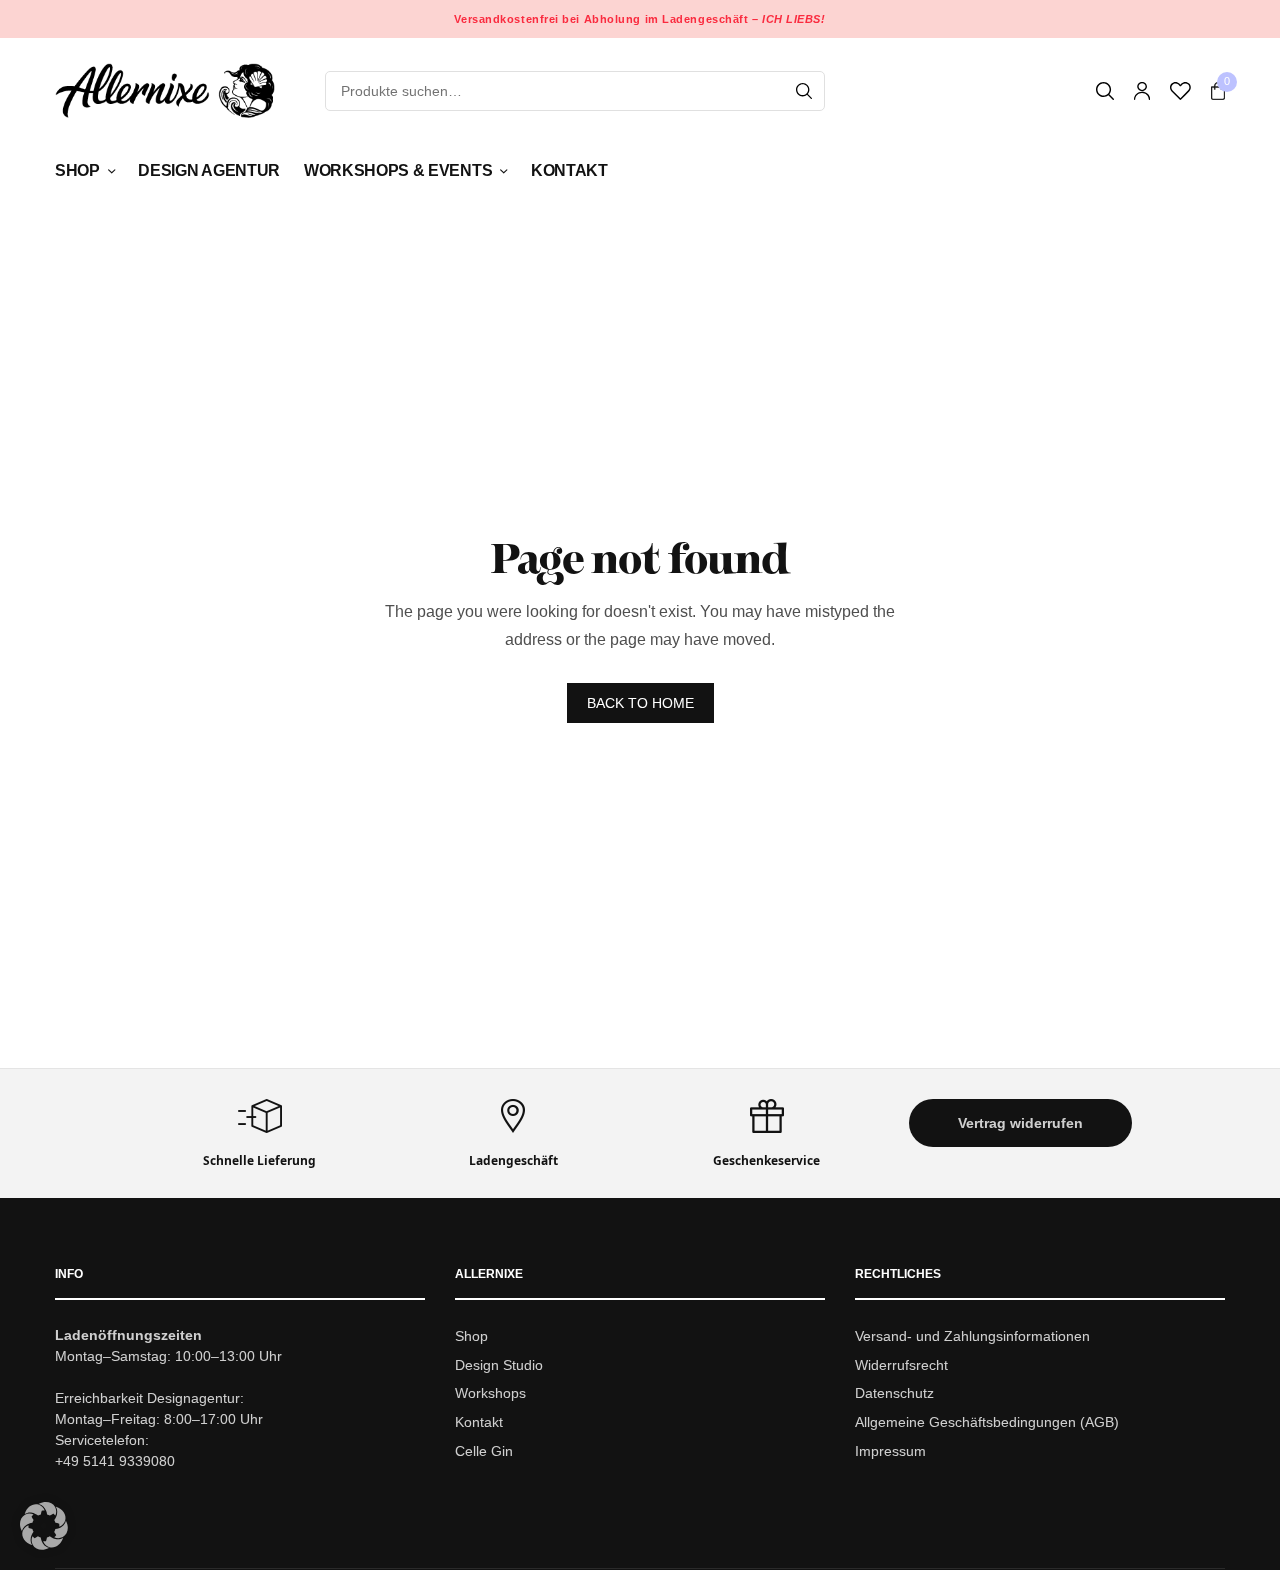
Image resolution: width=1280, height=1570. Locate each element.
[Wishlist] (1180, 91)
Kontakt (569, 170)
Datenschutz (894, 1394)
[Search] (804, 91)
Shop (77, 170)
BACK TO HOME (640, 703)
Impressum (890, 1451)
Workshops (490, 1394)
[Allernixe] (165, 90)
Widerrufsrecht (901, 1365)
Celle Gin (484, 1451)
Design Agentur (209, 170)
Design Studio (499, 1365)
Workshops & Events (398, 170)
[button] (1021, 1123)
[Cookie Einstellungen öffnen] (44, 1544)
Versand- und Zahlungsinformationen (972, 1336)
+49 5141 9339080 (115, 1461)
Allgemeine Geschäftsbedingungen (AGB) (987, 1422)
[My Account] (1142, 91)
